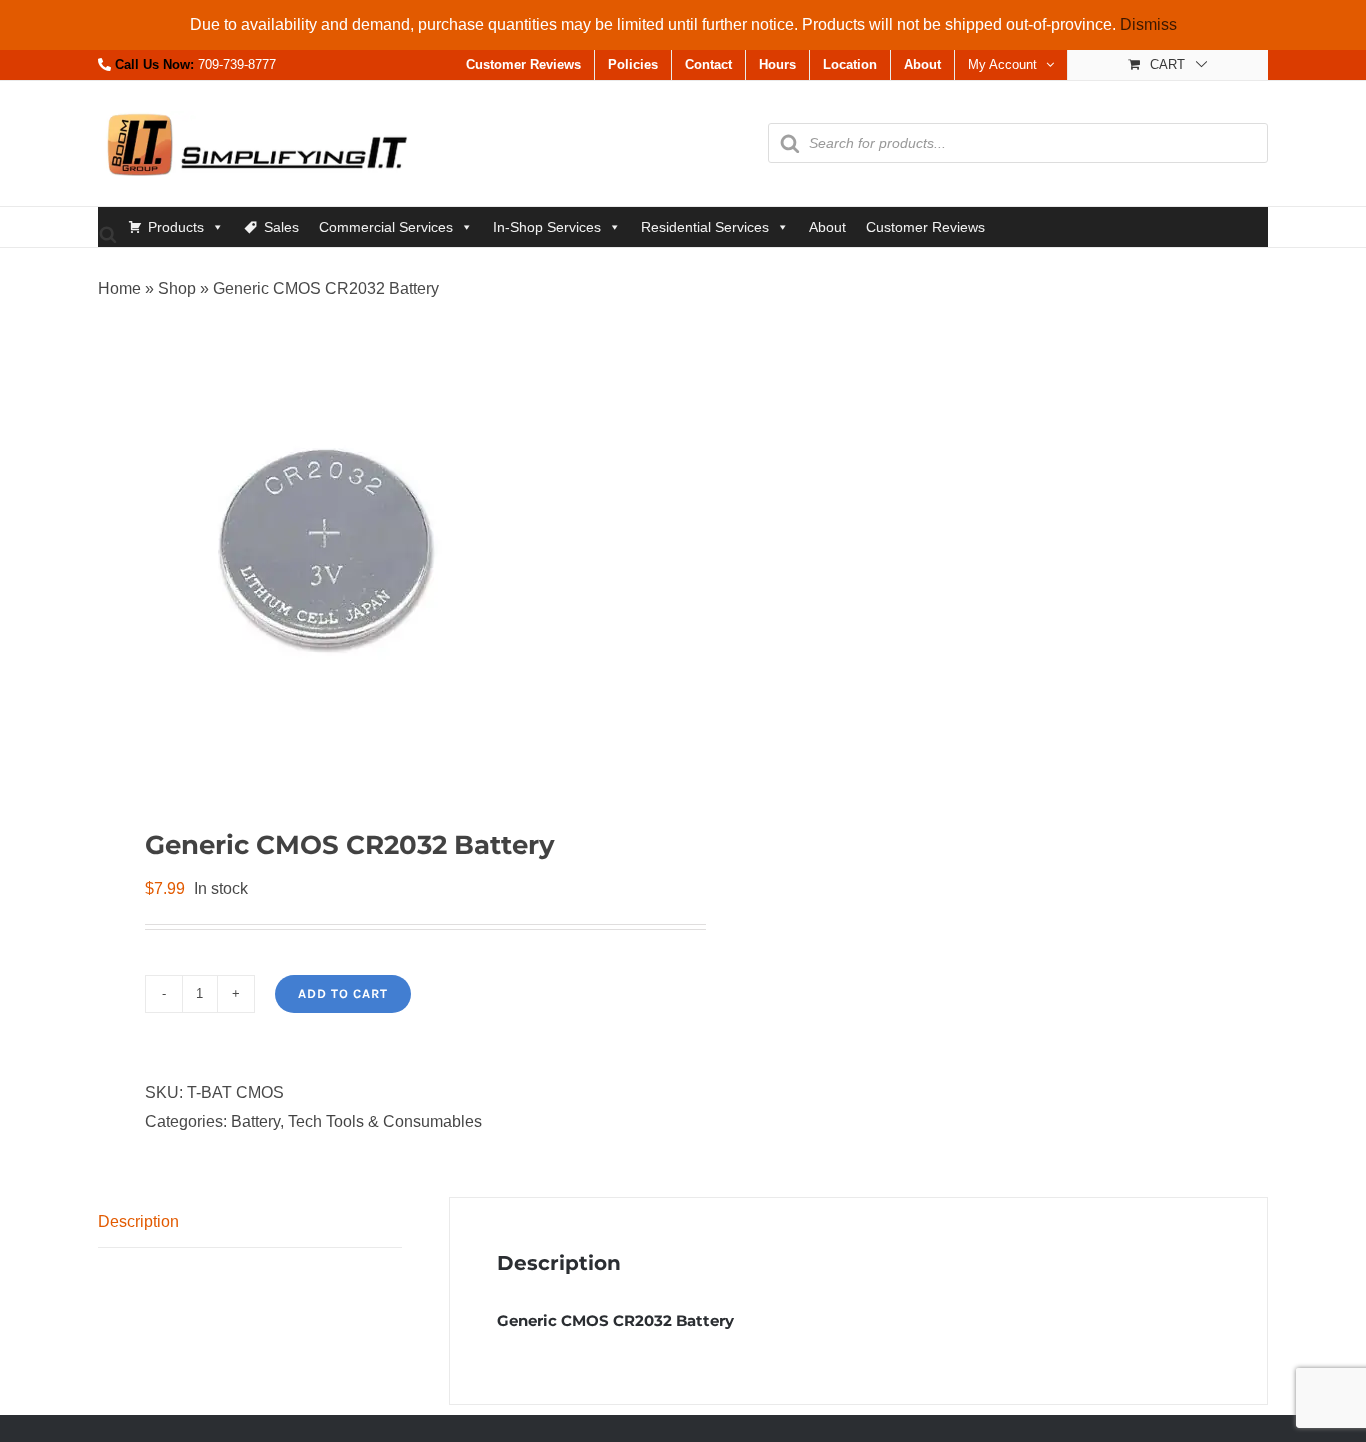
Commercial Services (386, 227)
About (827, 227)
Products (176, 227)
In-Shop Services (547, 227)
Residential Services (705, 227)
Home (119, 288)
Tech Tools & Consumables (385, 1121)
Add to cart (343, 993)
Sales (281, 227)
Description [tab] (138, 1221)
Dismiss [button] (1148, 24)
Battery (255, 1121)
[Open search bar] (108, 233)
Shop (177, 288)
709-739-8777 (237, 64)
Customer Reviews (925, 227)
